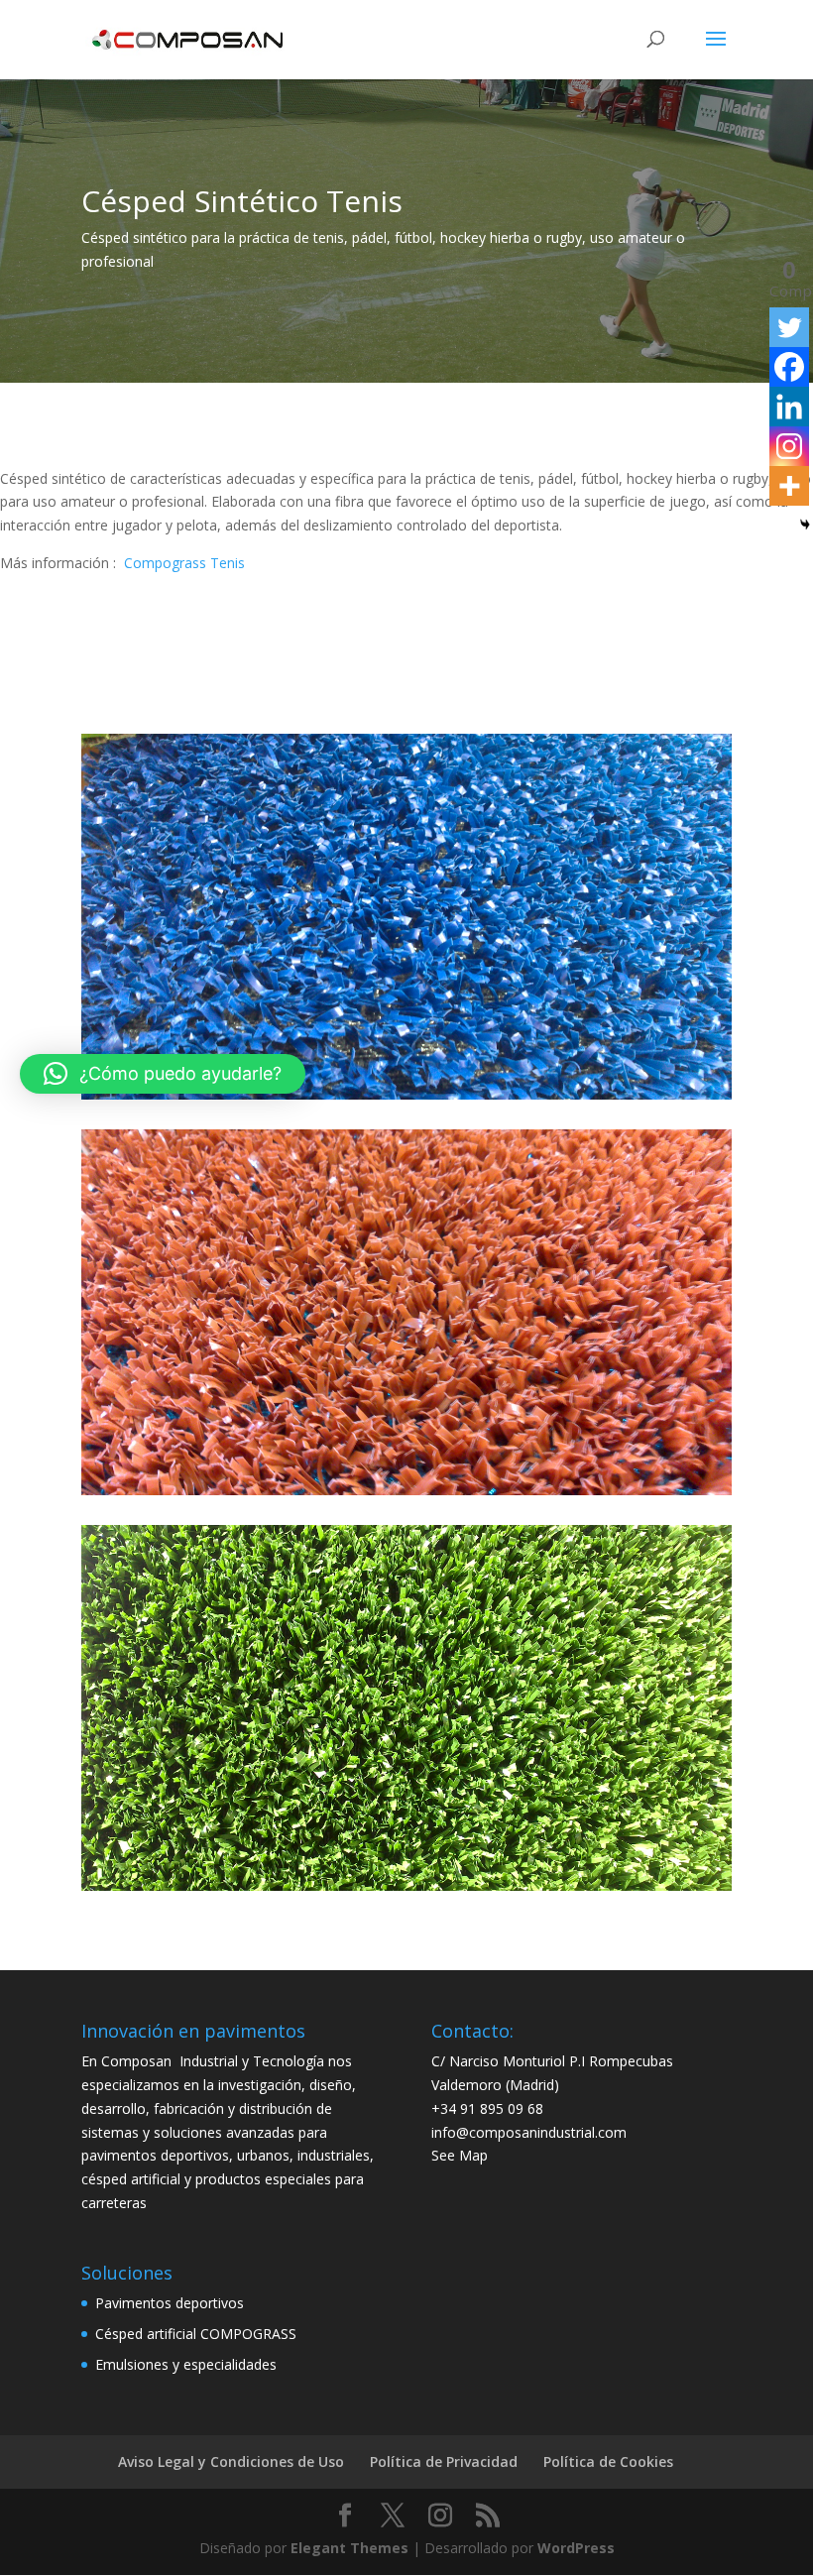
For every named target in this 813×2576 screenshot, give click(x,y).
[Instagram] (789, 446)
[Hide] (805, 525)
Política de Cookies (608, 2461)
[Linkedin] (789, 407)
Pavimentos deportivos (170, 2303)
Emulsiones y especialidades (186, 2364)
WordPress (576, 2548)
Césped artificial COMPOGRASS (196, 2334)
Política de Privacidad (444, 2461)
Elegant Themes (349, 2548)
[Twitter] (789, 327)
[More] (789, 486)
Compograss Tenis (184, 563)
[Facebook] (789, 367)
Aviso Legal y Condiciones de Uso (231, 2461)
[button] (163, 1074)
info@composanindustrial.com (529, 2132)
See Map (460, 2155)
